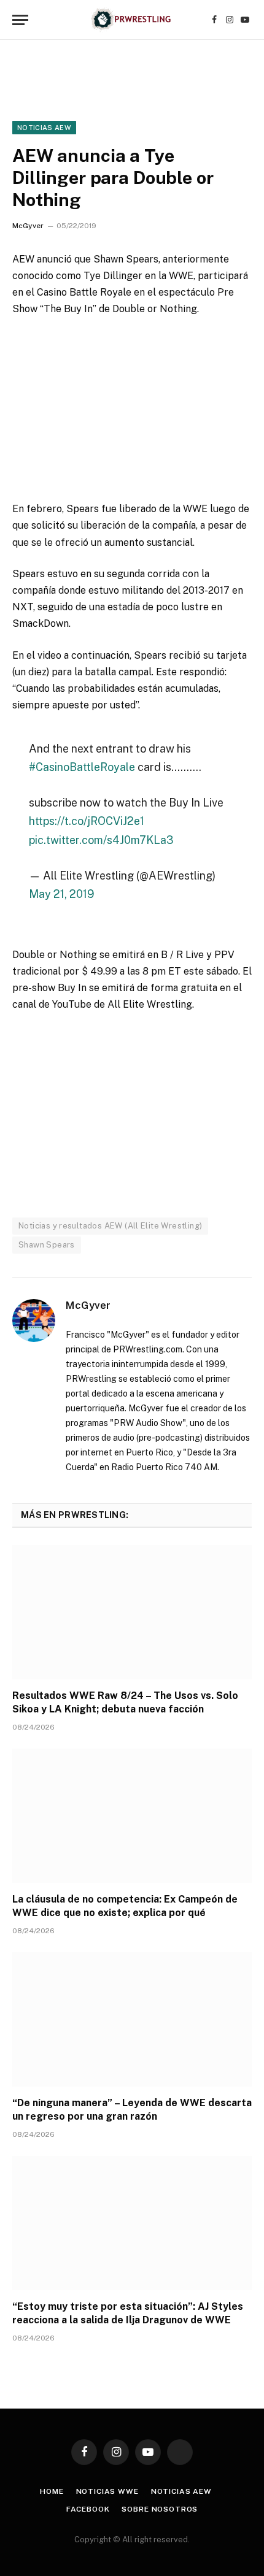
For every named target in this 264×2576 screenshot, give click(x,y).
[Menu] (20, 20)
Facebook (88, 2509)
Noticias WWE (107, 2491)
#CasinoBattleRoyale (82, 767)
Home (52, 2491)
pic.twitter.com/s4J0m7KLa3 (101, 840)
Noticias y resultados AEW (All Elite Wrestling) (110, 1226)
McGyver (28, 226)
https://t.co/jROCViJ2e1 (87, 821)
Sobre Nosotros (160, 2509)
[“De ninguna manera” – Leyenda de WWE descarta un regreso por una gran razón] (132, 2019)
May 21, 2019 (61, 894)
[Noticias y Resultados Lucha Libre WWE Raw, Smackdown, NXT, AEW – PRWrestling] (132, 20)
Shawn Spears (47, 1245)
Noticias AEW (44, 128)
